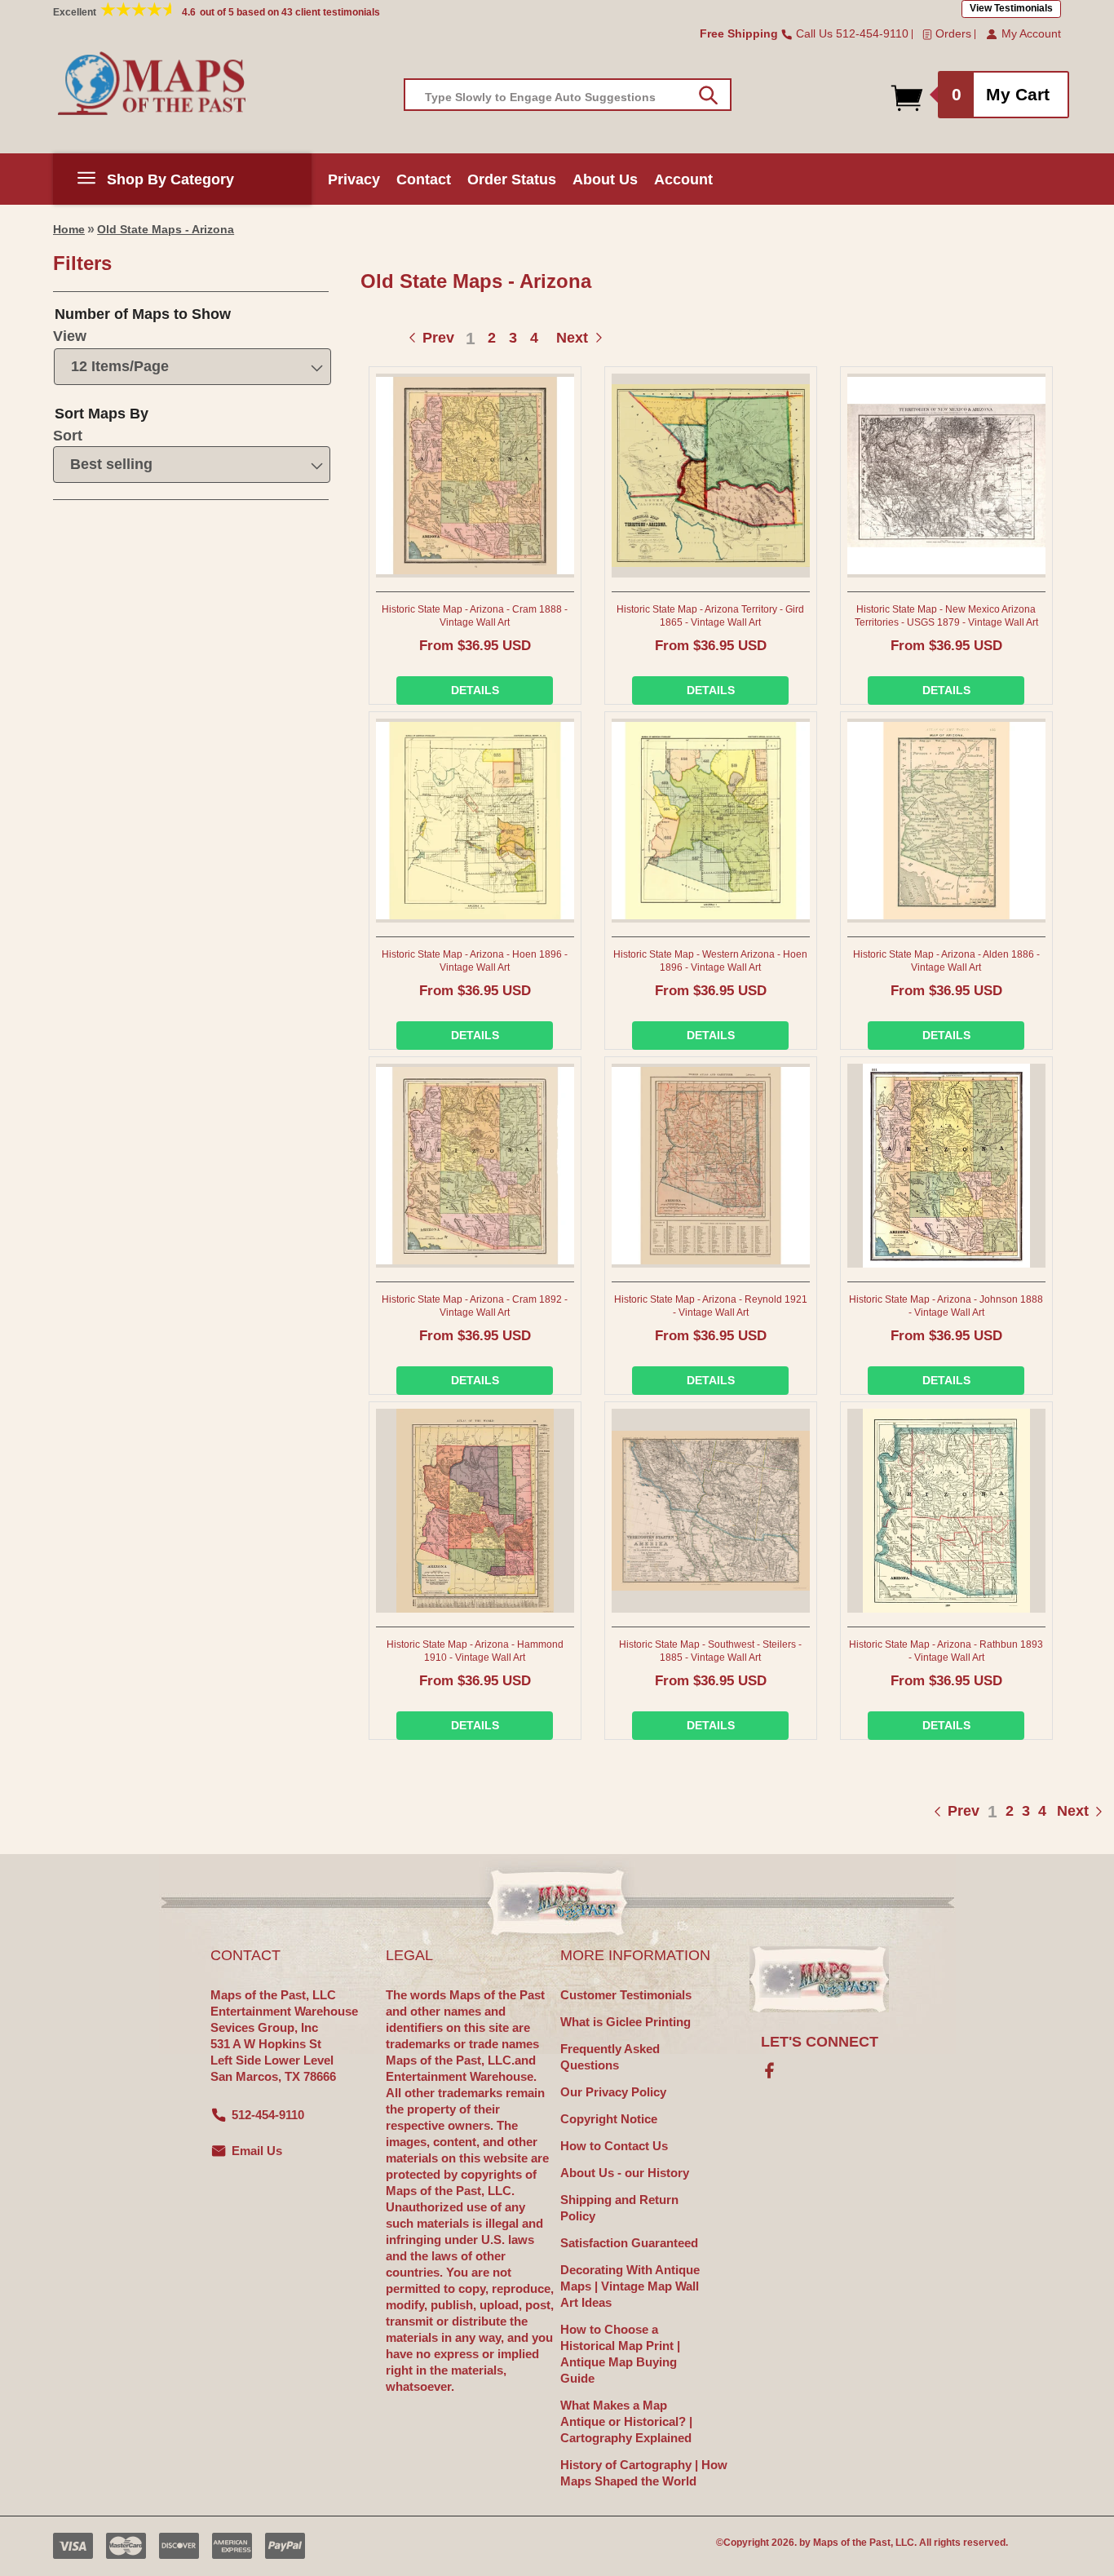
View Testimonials (1011, 8)
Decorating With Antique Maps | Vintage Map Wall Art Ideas (630, 2286)
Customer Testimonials (626, 1995)
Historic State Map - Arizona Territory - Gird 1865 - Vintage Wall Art (710, 616)
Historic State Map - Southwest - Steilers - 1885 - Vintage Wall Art (710, 1651)
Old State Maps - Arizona (166, 229)
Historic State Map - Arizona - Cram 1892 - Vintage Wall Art (475, 1306)
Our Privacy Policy (613, 2092)
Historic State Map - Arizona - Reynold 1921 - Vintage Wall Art (711, 1306)
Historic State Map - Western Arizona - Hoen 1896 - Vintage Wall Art (710, 961)
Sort (68, 436)
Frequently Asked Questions (610, 2057)
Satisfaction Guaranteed (629, 2243)
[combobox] (568, 95)
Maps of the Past (852, 2543)
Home (69, 229)
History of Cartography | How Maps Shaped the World (644, 2473)
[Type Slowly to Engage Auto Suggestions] (708, 95)
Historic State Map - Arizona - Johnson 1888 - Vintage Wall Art (946, 1306)
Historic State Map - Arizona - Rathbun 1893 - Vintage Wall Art (946, 1651)
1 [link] (471, 338)
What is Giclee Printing (626, 2022)
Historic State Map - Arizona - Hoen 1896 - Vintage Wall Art (475, 961)
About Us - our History (625, 2173)
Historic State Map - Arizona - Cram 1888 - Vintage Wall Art (475, 616)
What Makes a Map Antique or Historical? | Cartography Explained (626, 2421)
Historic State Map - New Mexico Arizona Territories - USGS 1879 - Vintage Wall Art (946, 616)
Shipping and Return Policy (619, 2208)
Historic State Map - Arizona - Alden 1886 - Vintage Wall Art (946, 961)
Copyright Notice (609, 2119)
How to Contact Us (614, 2146)
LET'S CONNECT (820, 2042)
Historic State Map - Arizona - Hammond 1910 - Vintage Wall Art (475, 1651)
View (70, 336)
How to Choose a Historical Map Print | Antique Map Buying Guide (620, 2354)
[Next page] (1056, 1811)
